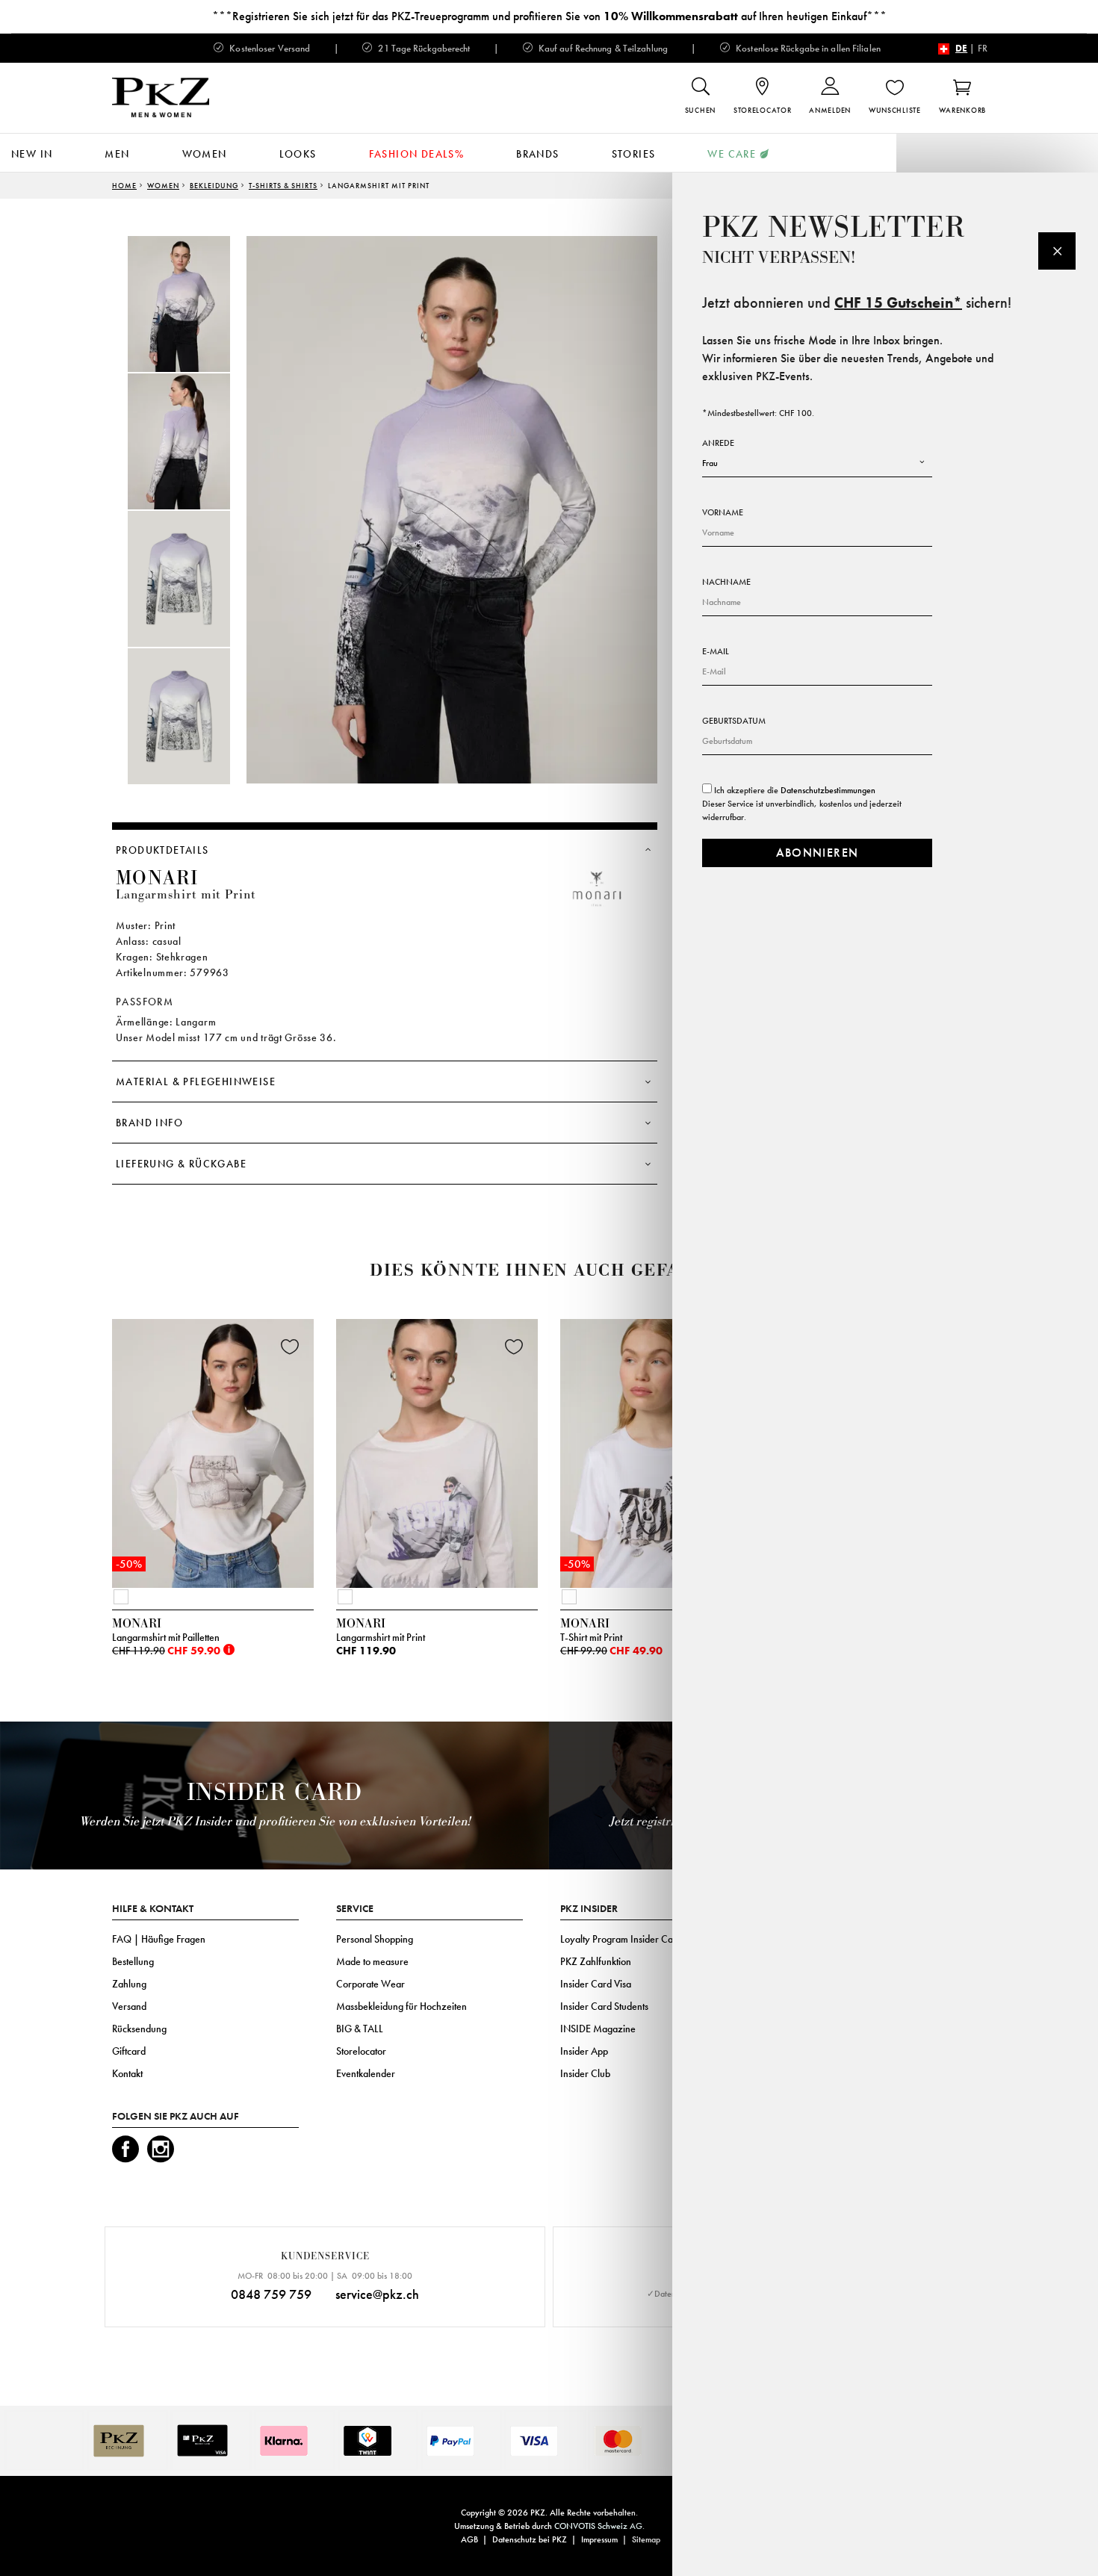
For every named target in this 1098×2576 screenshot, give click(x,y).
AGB (469, 2539)
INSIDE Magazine (598, 2029)
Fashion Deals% (417, 154)
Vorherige (75, 1457)
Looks (298, 154)
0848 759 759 (271, 2294)
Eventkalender (366, 2073)
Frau (710, 463)
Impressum (599, 2539)
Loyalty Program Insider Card (621, 1939)
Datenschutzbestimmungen (828, 790)
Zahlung (129, 1984)
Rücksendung (139, 2029)
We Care (732, 154)
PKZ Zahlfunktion (596, 1961)
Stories (634, 154)
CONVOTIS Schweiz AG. (599, 2526)
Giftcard (129, 2051)
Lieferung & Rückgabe (181, 1164)
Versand (129, 2006)
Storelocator (361, 2051)
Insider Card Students (604, 2006)
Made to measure (372, 1961)
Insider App (584, 2051)
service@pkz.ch (377, 2294)
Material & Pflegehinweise (196, 1081)
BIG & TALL (360, 2029)
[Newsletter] (1057, 251)
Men (117, 154)
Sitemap (646, 2539)
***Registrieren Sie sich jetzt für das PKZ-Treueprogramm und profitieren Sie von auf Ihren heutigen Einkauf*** (549, 16)
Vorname (723, 512)
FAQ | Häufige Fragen (159, 1939)
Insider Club (585, 2073)
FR (983, 48)
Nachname (726, 582)
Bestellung (133, 1961)
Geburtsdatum (734, 721)
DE (961, 48)
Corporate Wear (370, 1984)
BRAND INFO (149, 1123)
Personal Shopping (375, 1939)
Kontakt (127, 2073)
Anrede (718, 443)
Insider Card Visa (596, 1984)
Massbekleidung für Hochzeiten (401, 2006)
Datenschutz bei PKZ (530, 2539)
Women (205, 154)
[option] (194, 304)
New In (32, 154)
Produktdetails (162, 850)
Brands (537, 154)
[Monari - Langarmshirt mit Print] (437, 1450)
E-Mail (716, 651)
